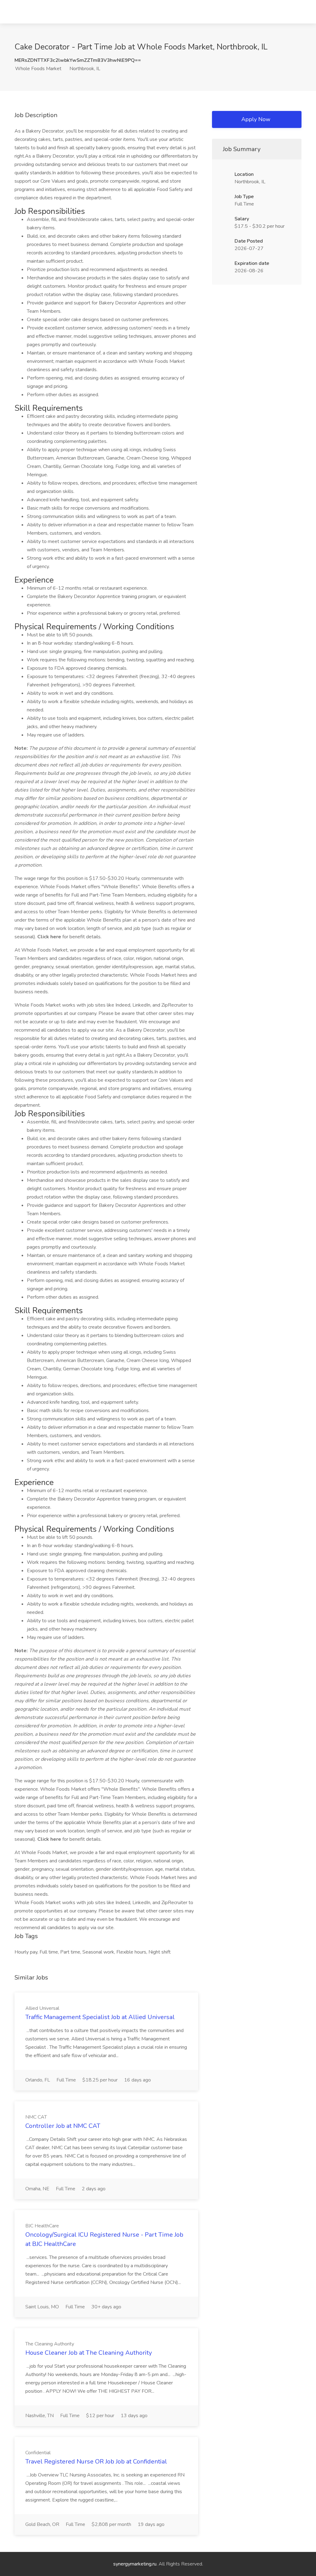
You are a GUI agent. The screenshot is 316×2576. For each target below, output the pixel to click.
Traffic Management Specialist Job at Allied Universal (100, 2017)
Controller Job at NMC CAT (63, 2126)
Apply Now (256, 119)
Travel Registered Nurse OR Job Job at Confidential (96, 2461)
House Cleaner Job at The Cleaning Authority (89, 2353)
